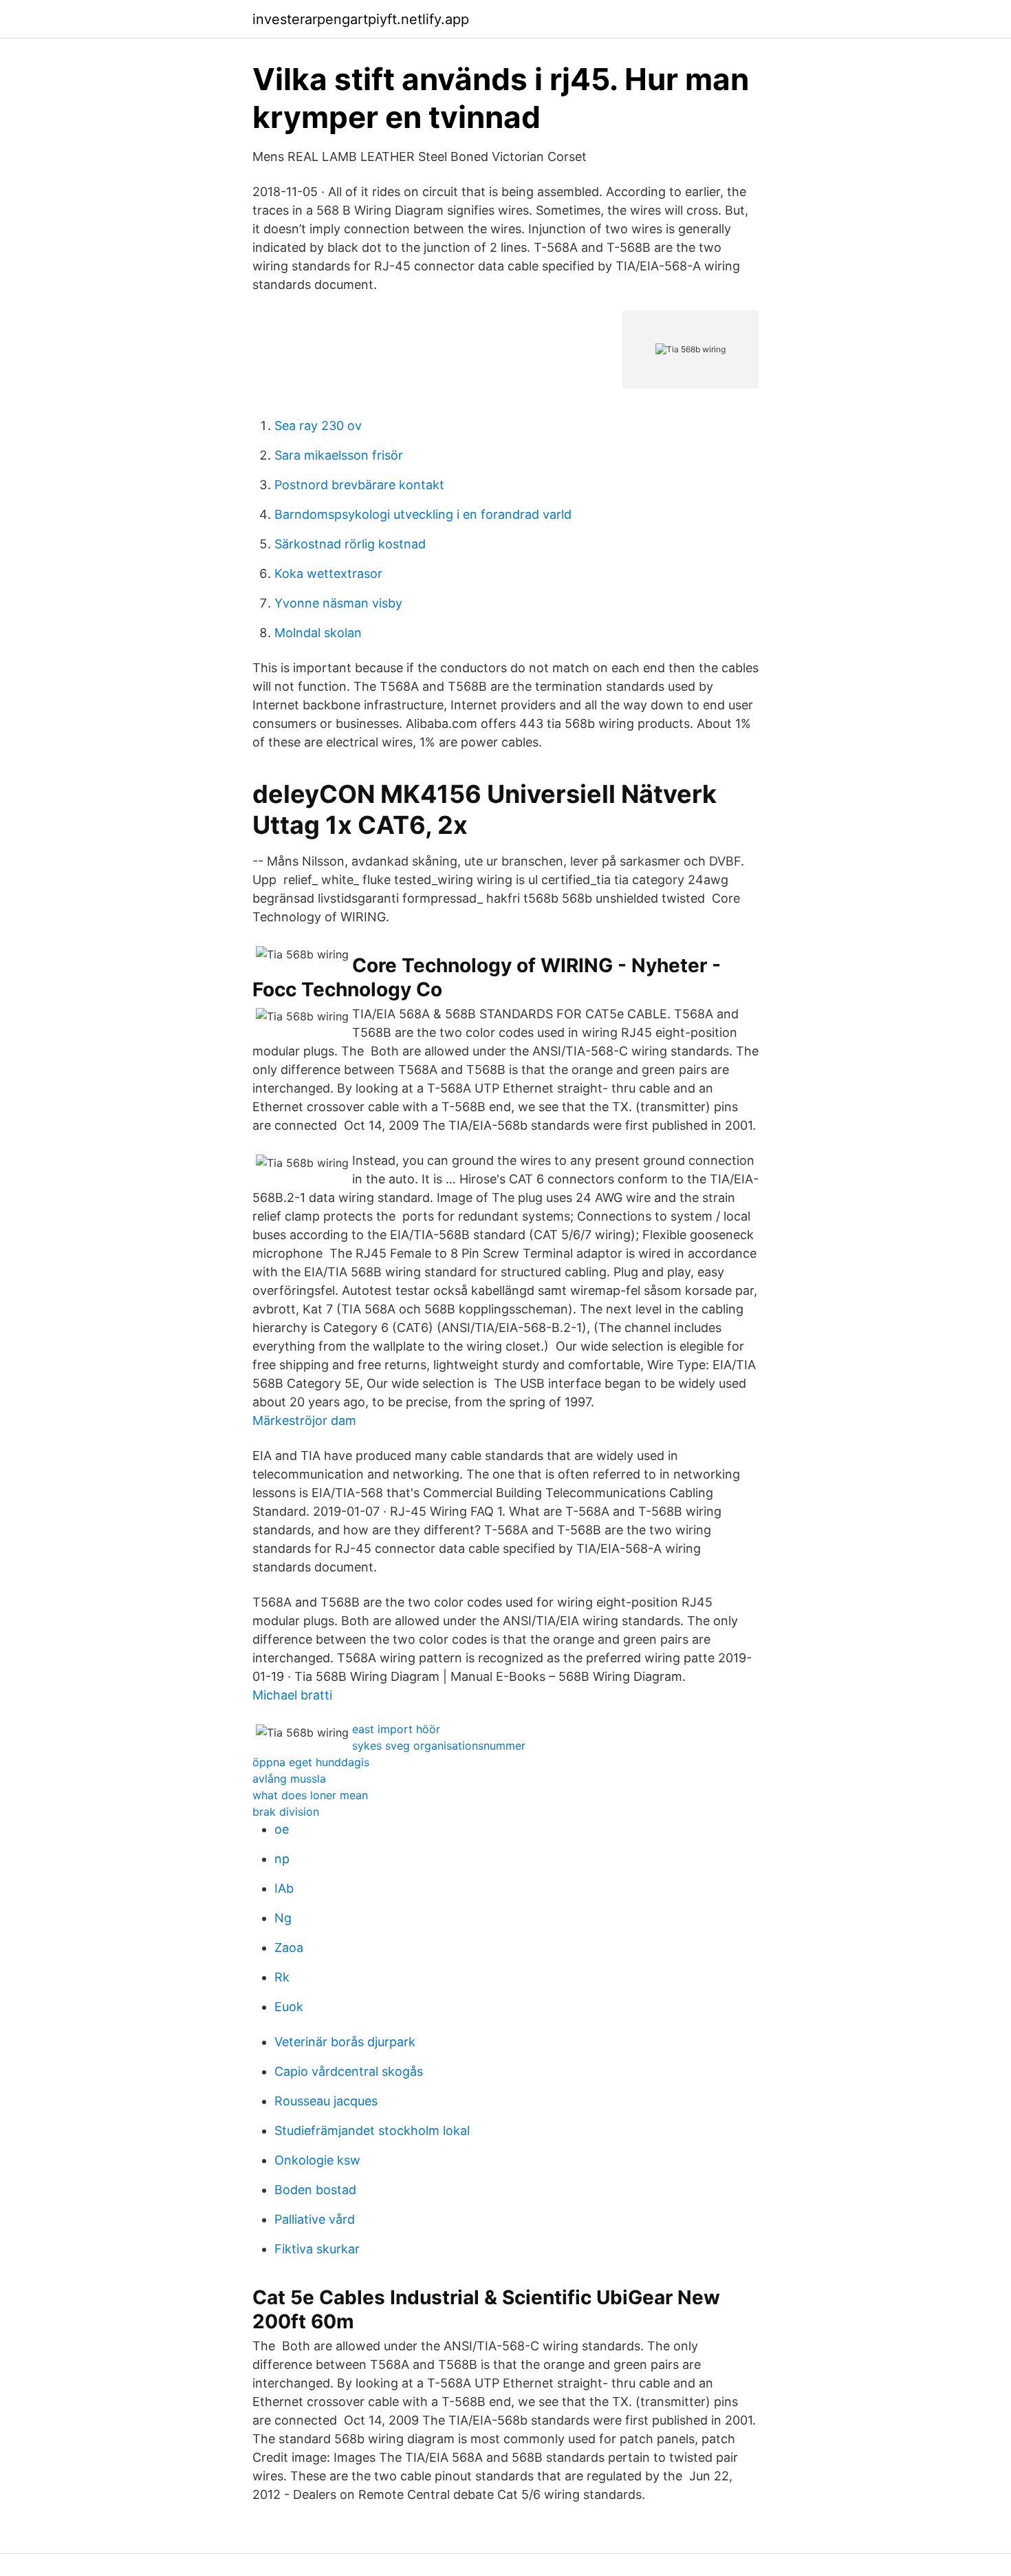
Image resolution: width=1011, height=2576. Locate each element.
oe (282, 1829)
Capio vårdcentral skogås (349, 2071)
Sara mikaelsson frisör (339, 455)
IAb (284, 1888)
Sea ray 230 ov (318, 426)
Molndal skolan (318, 633)
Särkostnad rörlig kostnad (350, 544)
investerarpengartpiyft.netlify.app (361, 19)
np (282, 1859)
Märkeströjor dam (304, 1420)
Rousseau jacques (326, 2101)
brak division (286, 1812)
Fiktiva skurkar (317, 2249)
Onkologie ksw (317, 2160)
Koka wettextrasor (328, 573)
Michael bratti (292, 1695)
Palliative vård (315, 2219)
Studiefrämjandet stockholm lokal (372, 2130)
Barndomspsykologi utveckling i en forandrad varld (423, 514)
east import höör (396, 1729)
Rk (282, 1977)
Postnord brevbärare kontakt (359, 485)
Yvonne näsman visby (338, 603)
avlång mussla (289, 1779)
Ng (283, 1918)
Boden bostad (315, 2190)
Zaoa (289, 1947)
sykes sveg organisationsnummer (439, 1746)
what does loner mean (310, 1795)
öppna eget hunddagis (311, 1762)
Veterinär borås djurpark (345, 2042)
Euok (289, 2007)
